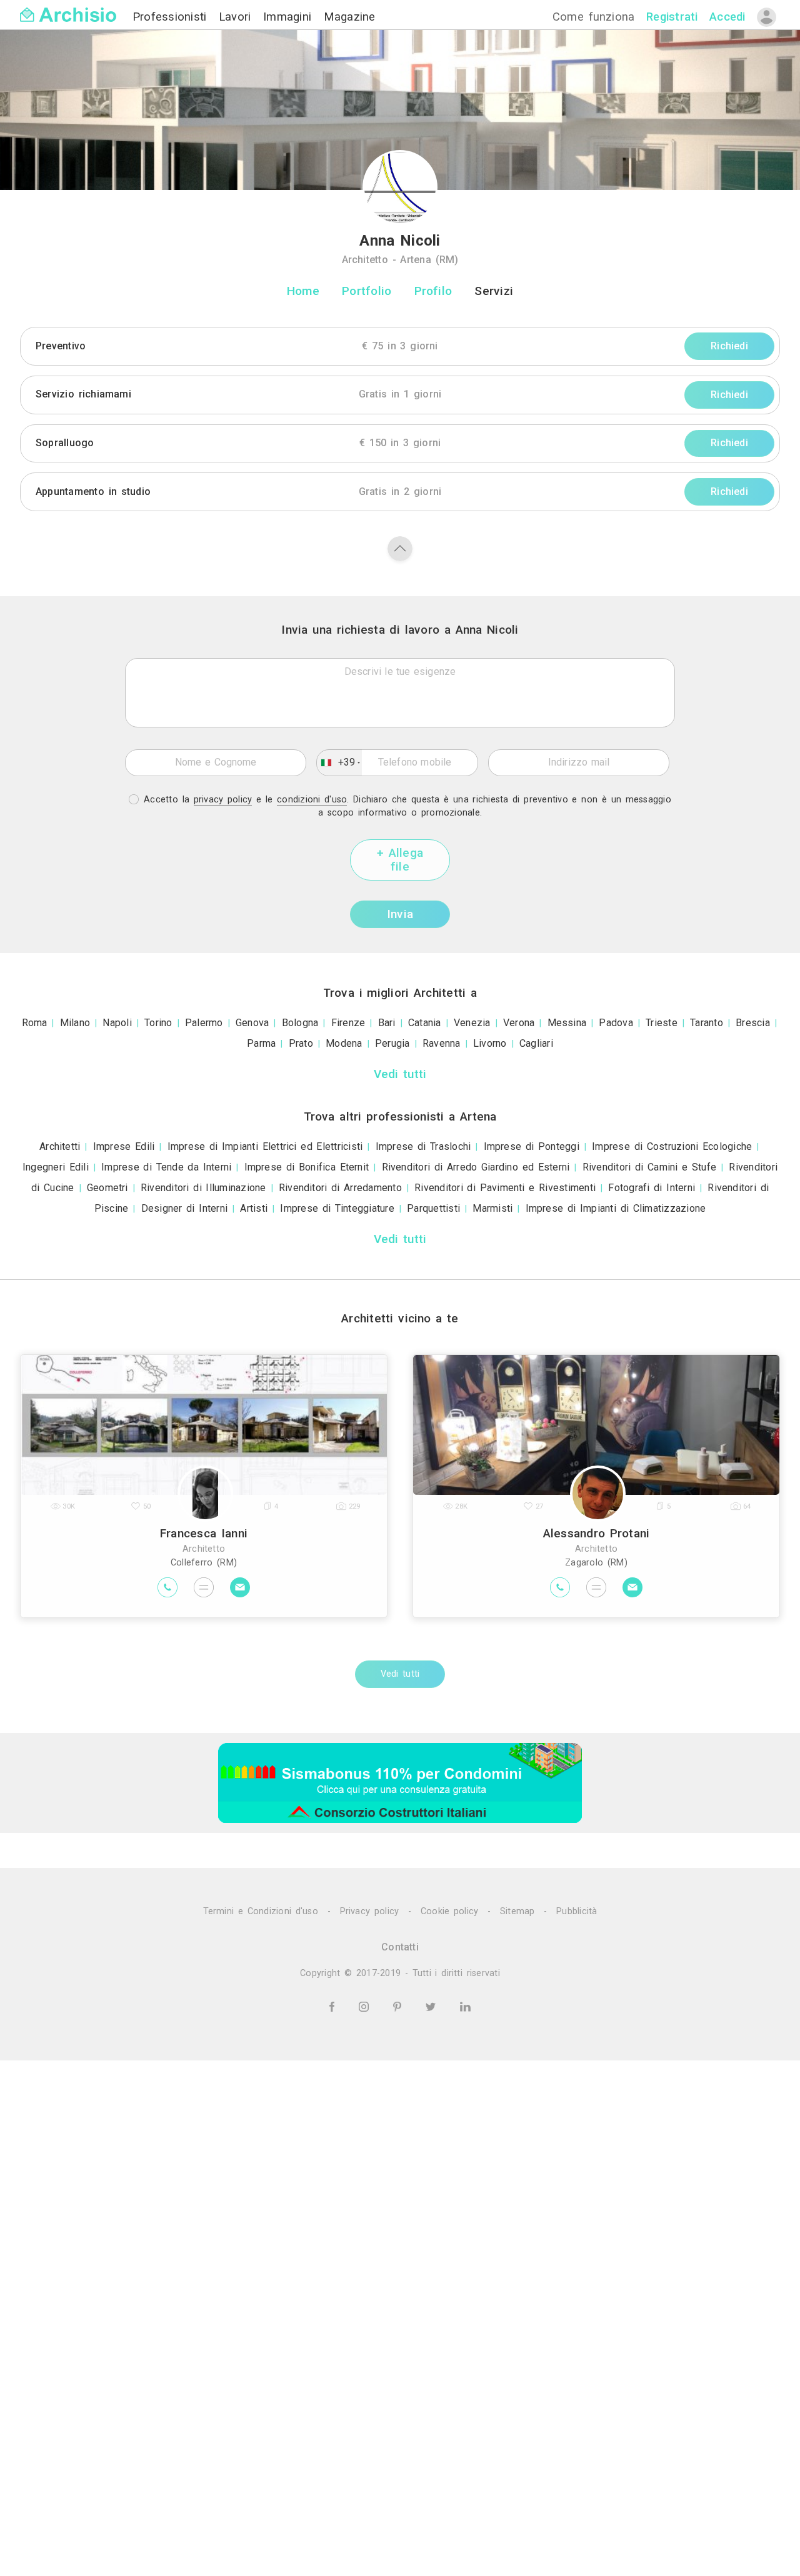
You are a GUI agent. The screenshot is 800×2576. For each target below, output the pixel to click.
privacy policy (223, 800)
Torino (158, 1023)
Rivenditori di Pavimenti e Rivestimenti (505, 1188)
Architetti (60, 1146)
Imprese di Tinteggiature (337, 1208)
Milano (75, 1023)
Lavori (237, 17)
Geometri (107, 1188)
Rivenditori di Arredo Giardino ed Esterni (476, 1167)
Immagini (290, 17)
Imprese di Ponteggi (532, 1146)
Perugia (392, 1043)
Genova (252, 1023)
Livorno (490, 1043)
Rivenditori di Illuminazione (203, 1188)
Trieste (662, 1023)
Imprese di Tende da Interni (166, 1167)
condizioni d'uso (312, 800)
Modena (344, 1043)
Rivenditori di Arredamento (340, 1188)
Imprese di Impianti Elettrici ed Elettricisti (265, 1146)
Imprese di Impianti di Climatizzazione (616, 1208)
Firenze (348, 1023)
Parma (261, 1043)
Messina (567, 1023)
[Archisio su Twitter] (433, 2006)
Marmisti (492, 1208)
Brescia (753, 1023)
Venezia (472, 1023)
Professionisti (172, 17)
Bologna (300, 1023)
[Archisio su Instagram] (366, 2006)
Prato (301, 1043)
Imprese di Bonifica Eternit (307, 1167)
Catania (425, 1023)
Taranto (707, 1023)
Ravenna (442, 1043)
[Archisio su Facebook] (334, 2006)
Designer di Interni (184, 1208)
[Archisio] (68, 7)
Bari (387, 1023)
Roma (35, 1023)
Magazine (350, 17)
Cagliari (536, 1043)
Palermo (204, 1023)
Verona (519, 1023)
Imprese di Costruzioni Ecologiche (672, 1146)
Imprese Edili (124, 1146)
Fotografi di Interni (652, 1188)
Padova (616, 1023)
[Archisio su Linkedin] (465, 2006)
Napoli (117, 1023)
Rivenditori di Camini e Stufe (650, 1167)
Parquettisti (433, 1208)
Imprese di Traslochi (423, 1146)
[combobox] (339, 762)
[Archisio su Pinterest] (399, 2006)
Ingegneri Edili (56, 1167)
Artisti (254, 1208)
